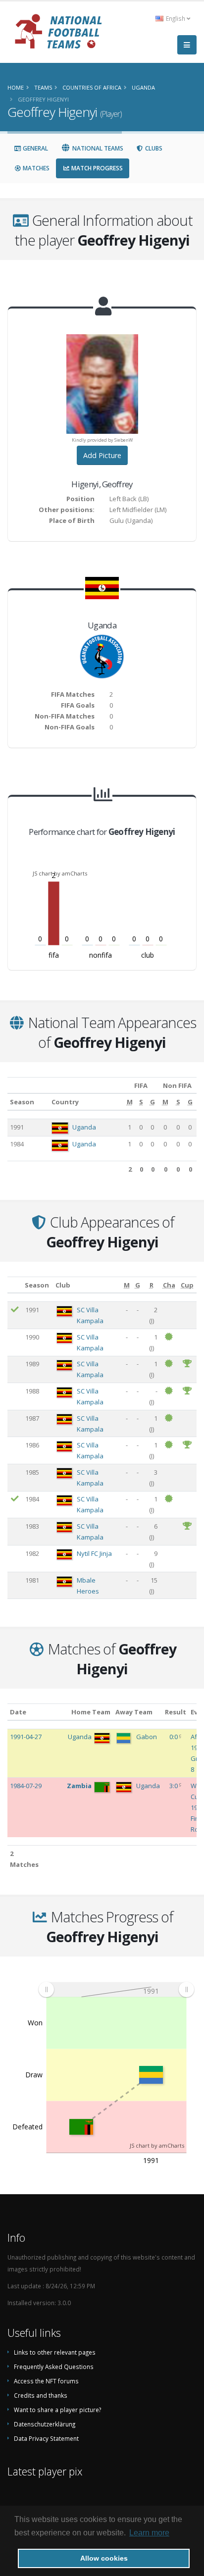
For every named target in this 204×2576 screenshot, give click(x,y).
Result (176, 1712)
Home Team (91, 1712)
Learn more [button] (149, 2533)
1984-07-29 (26, 1786)
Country (65, 1102)
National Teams (97, 148)
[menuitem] (116, 1989)
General (35, 148)
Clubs (153, 148)
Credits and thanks (41, 2395)
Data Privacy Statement (46, 2438)
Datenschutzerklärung (45, 2424)
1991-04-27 (26, 1737)
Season (22, 1102)
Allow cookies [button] (104, 2558)
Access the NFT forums (46, 2381)
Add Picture (102, 455)
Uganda (84, 1127)
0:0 (174, 1737)
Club (63, 1285)
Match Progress (96, 168)
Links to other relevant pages (55, 2352)
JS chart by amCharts (60, 873)
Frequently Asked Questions (54, 2367)
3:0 (174, 1786)
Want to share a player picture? (57, 2410)
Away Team (134, 1712)
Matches (35, 168)
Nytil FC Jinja (94, 1553)
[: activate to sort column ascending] (15, 1285)
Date (18, 1712)
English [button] (176, 18)
